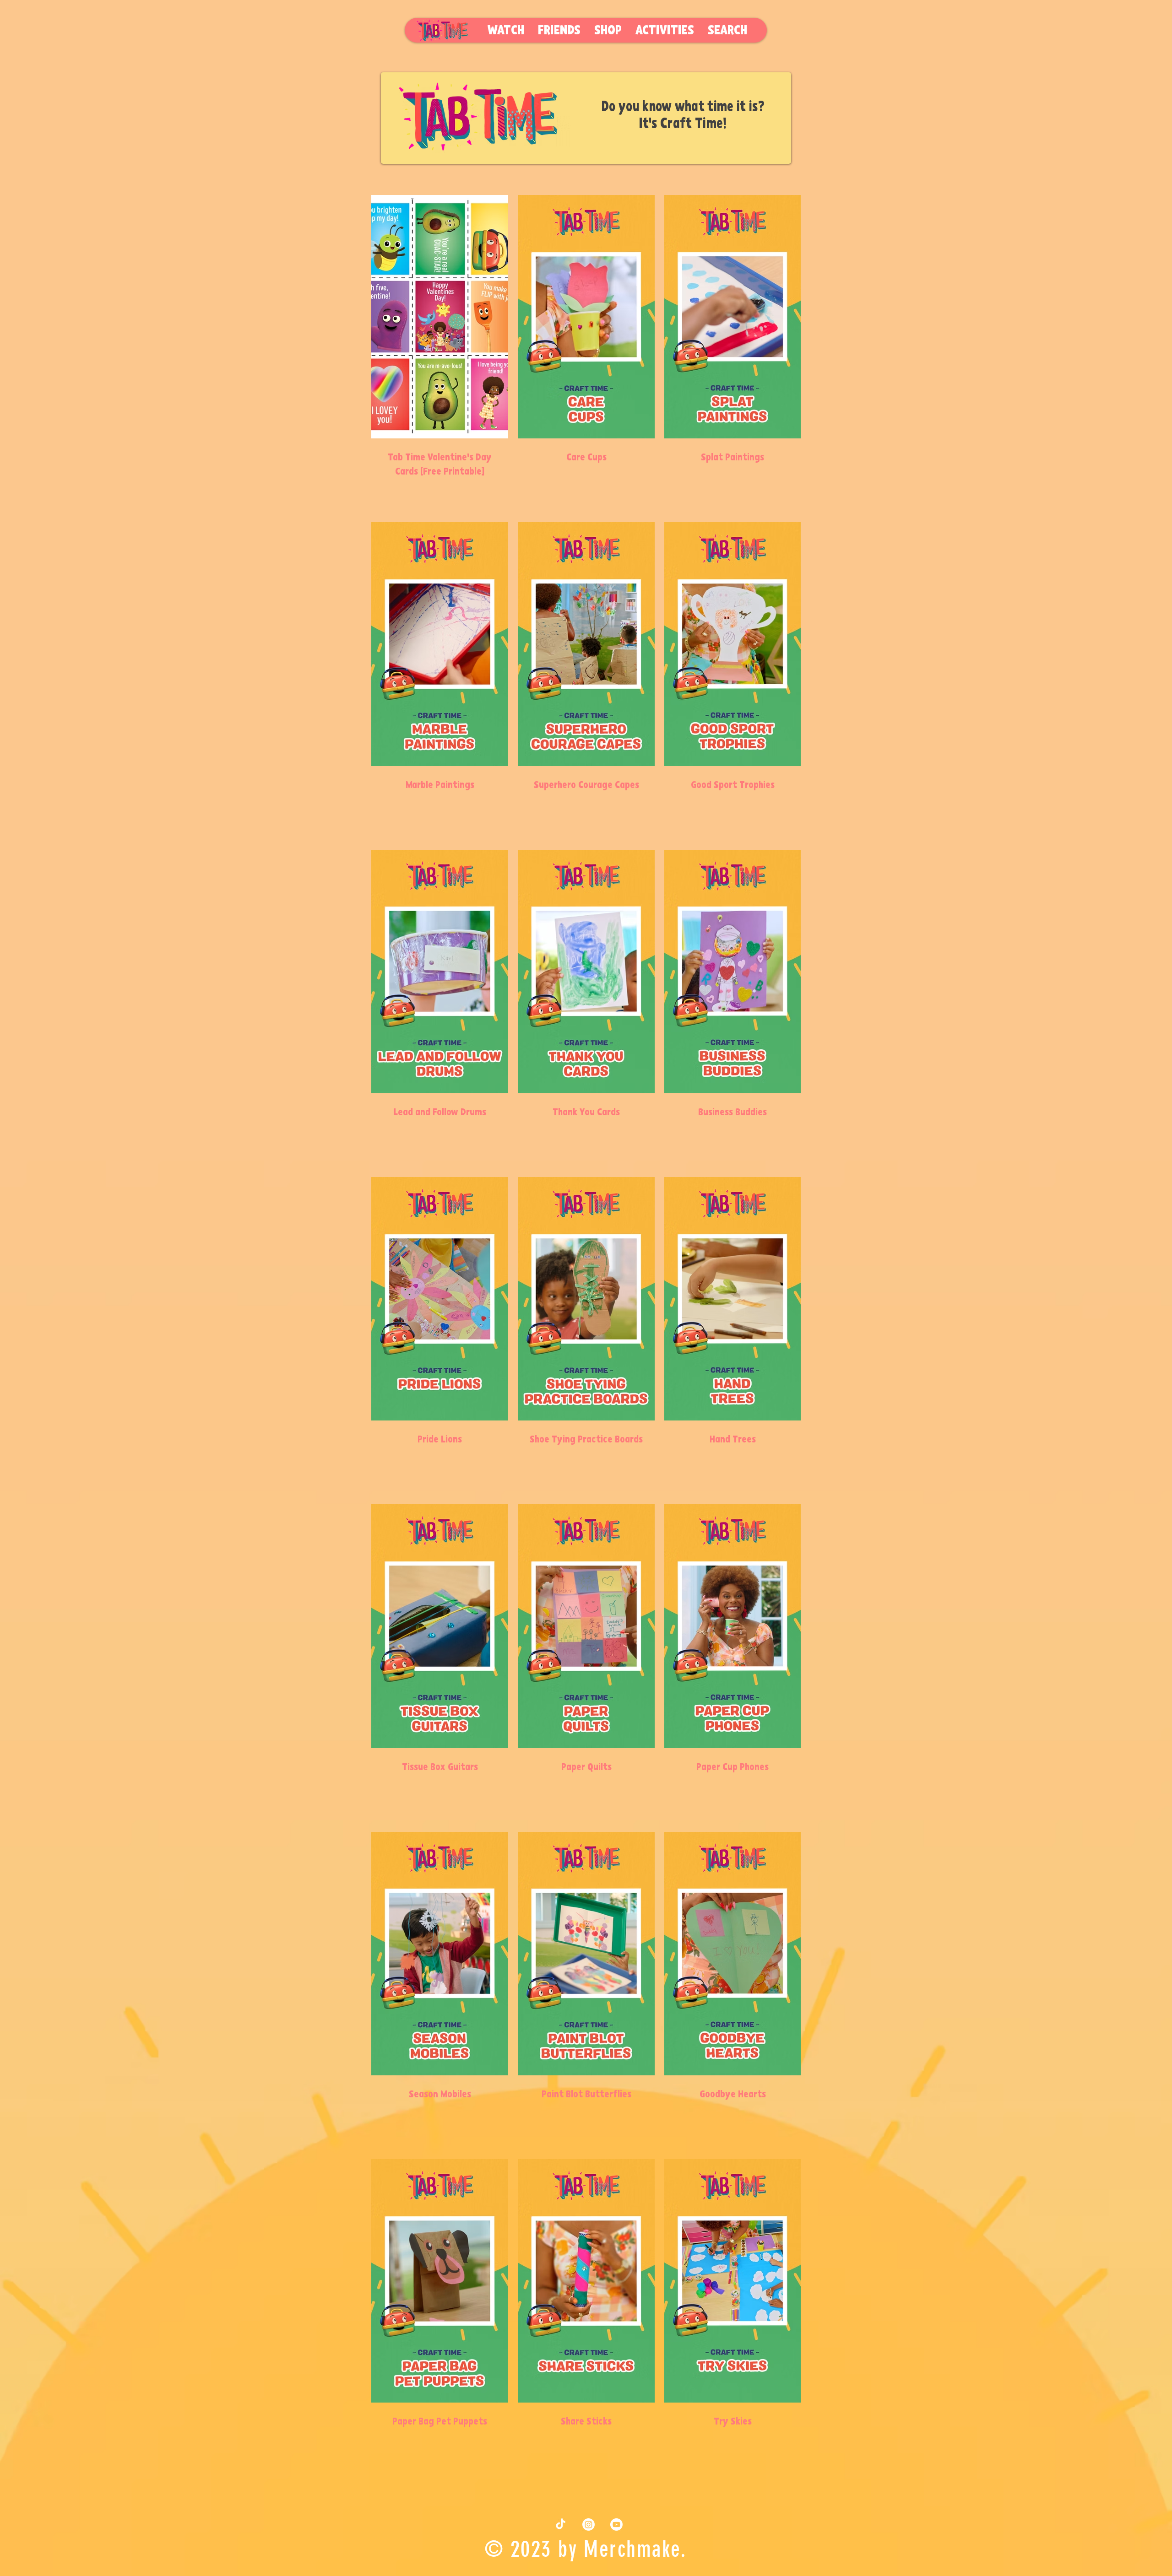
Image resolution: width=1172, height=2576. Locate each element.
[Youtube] (616, 2525)
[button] (665, 31)
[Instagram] (589, 2525)
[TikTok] (561, 2525)
